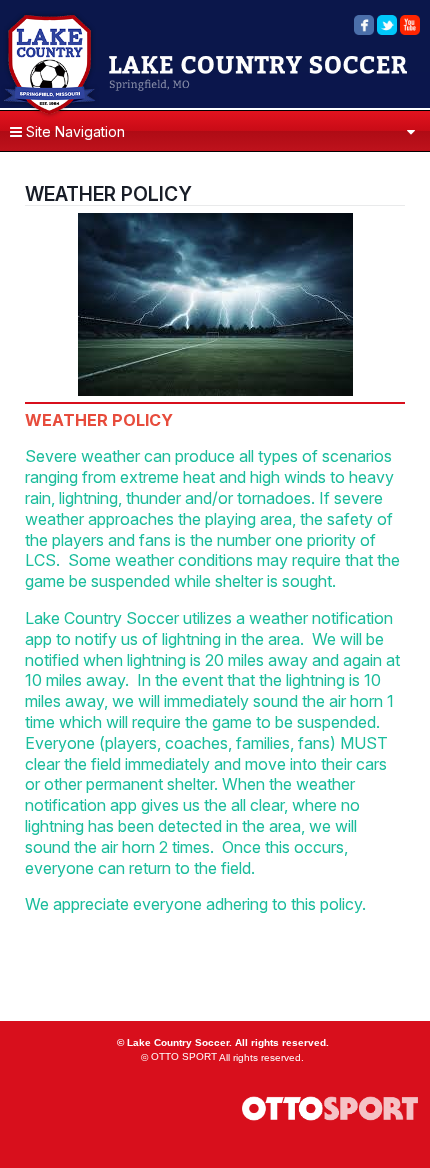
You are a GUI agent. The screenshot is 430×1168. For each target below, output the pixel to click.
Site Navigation (73, 131)
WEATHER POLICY (108, 194)
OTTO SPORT (184, 1056)
